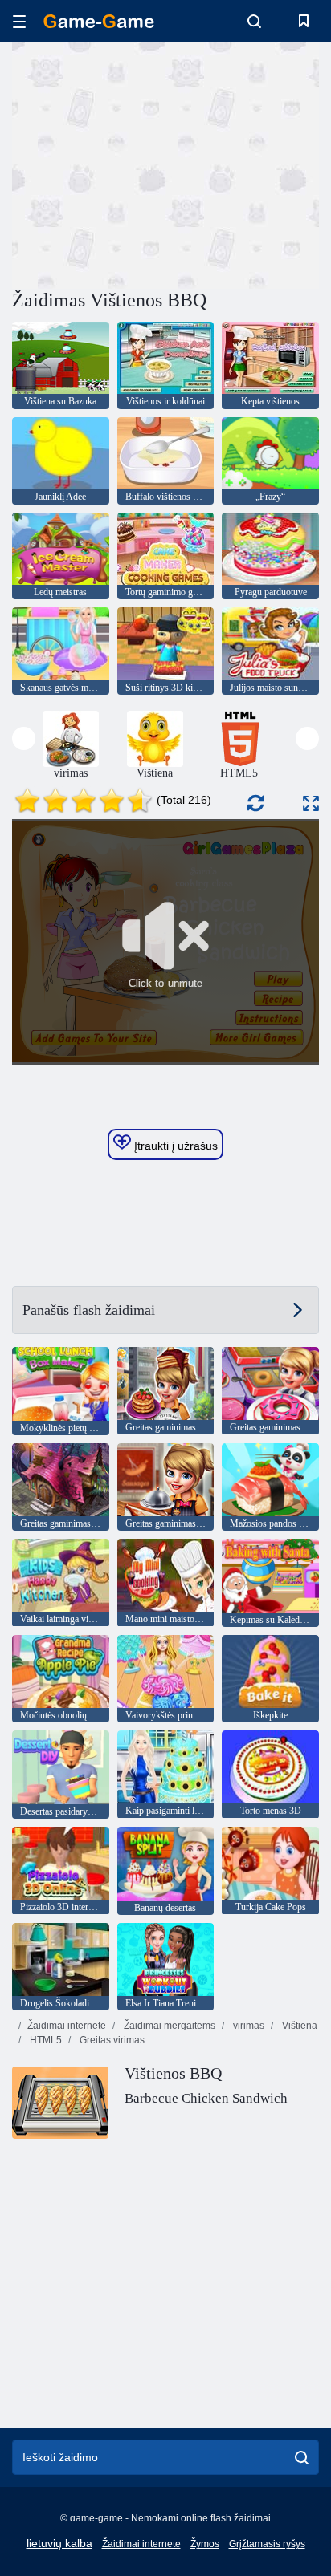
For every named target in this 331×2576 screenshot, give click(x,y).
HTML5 (45, 2040)
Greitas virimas (111, 2040)
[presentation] (24, 738)
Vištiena (298, 2026)
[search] (302, 2457)
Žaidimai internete (67, 2026)
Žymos (205, 2544)
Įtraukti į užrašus (174, 1146)
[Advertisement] (148, 163)
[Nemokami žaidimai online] (99, 21)
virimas (247, 2026)
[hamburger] (19, 21)
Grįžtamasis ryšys (267, 2544)
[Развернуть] (311, 803)
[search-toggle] (254, 21)
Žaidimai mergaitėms (168, 2026)
